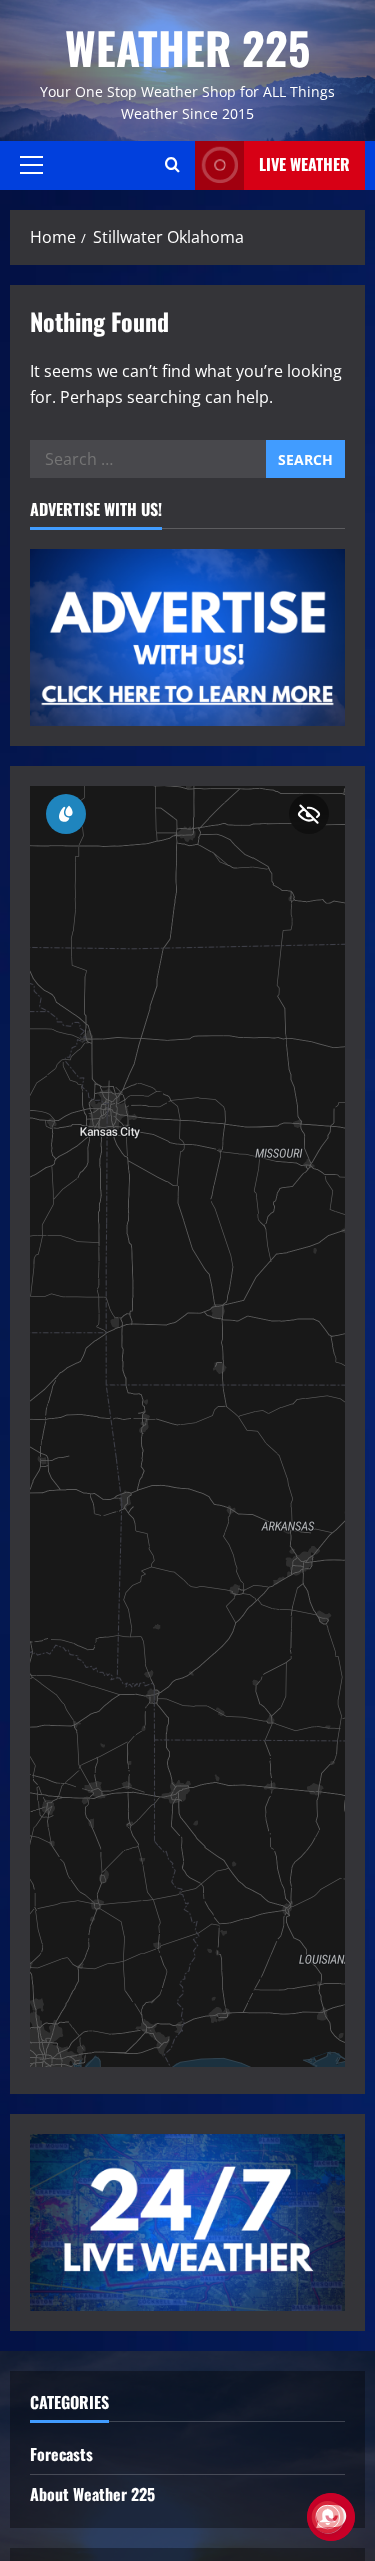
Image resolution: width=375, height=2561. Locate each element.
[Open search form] (172, 165)
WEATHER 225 (187, 47)
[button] (31, 165)
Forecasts (61, 2454)
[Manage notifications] (328, 2517)
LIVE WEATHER (304, 164)
